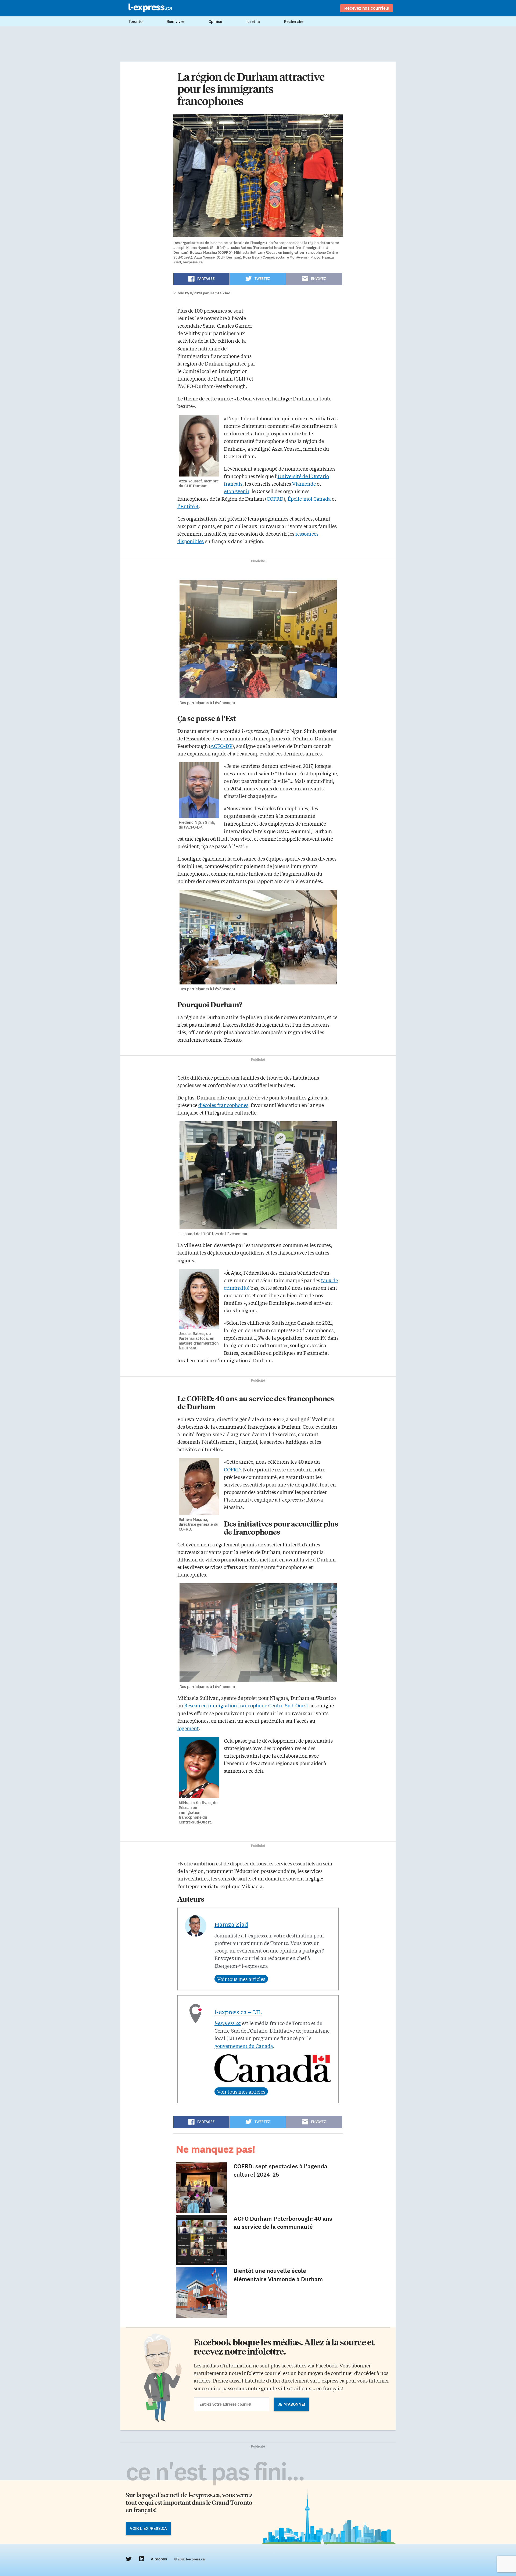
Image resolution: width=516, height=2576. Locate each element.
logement (188, 1728)
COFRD (275, 499)
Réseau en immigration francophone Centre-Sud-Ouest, (247, 1705)
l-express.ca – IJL (238, 2012)
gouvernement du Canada (244, 2046)
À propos (159, 2559)
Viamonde (304, 483)
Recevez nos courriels (367, 8)
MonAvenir (236, 491)
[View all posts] (241, 1979)
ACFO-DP (221, 746)
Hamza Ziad (231, 1924)
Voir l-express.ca (148, 2528)
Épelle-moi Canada (309, 499)
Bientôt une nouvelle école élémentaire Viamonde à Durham (278, 2275)
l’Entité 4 (188, 506)
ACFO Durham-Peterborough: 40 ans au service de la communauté (283, 2223)
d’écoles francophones (223, 1105)
